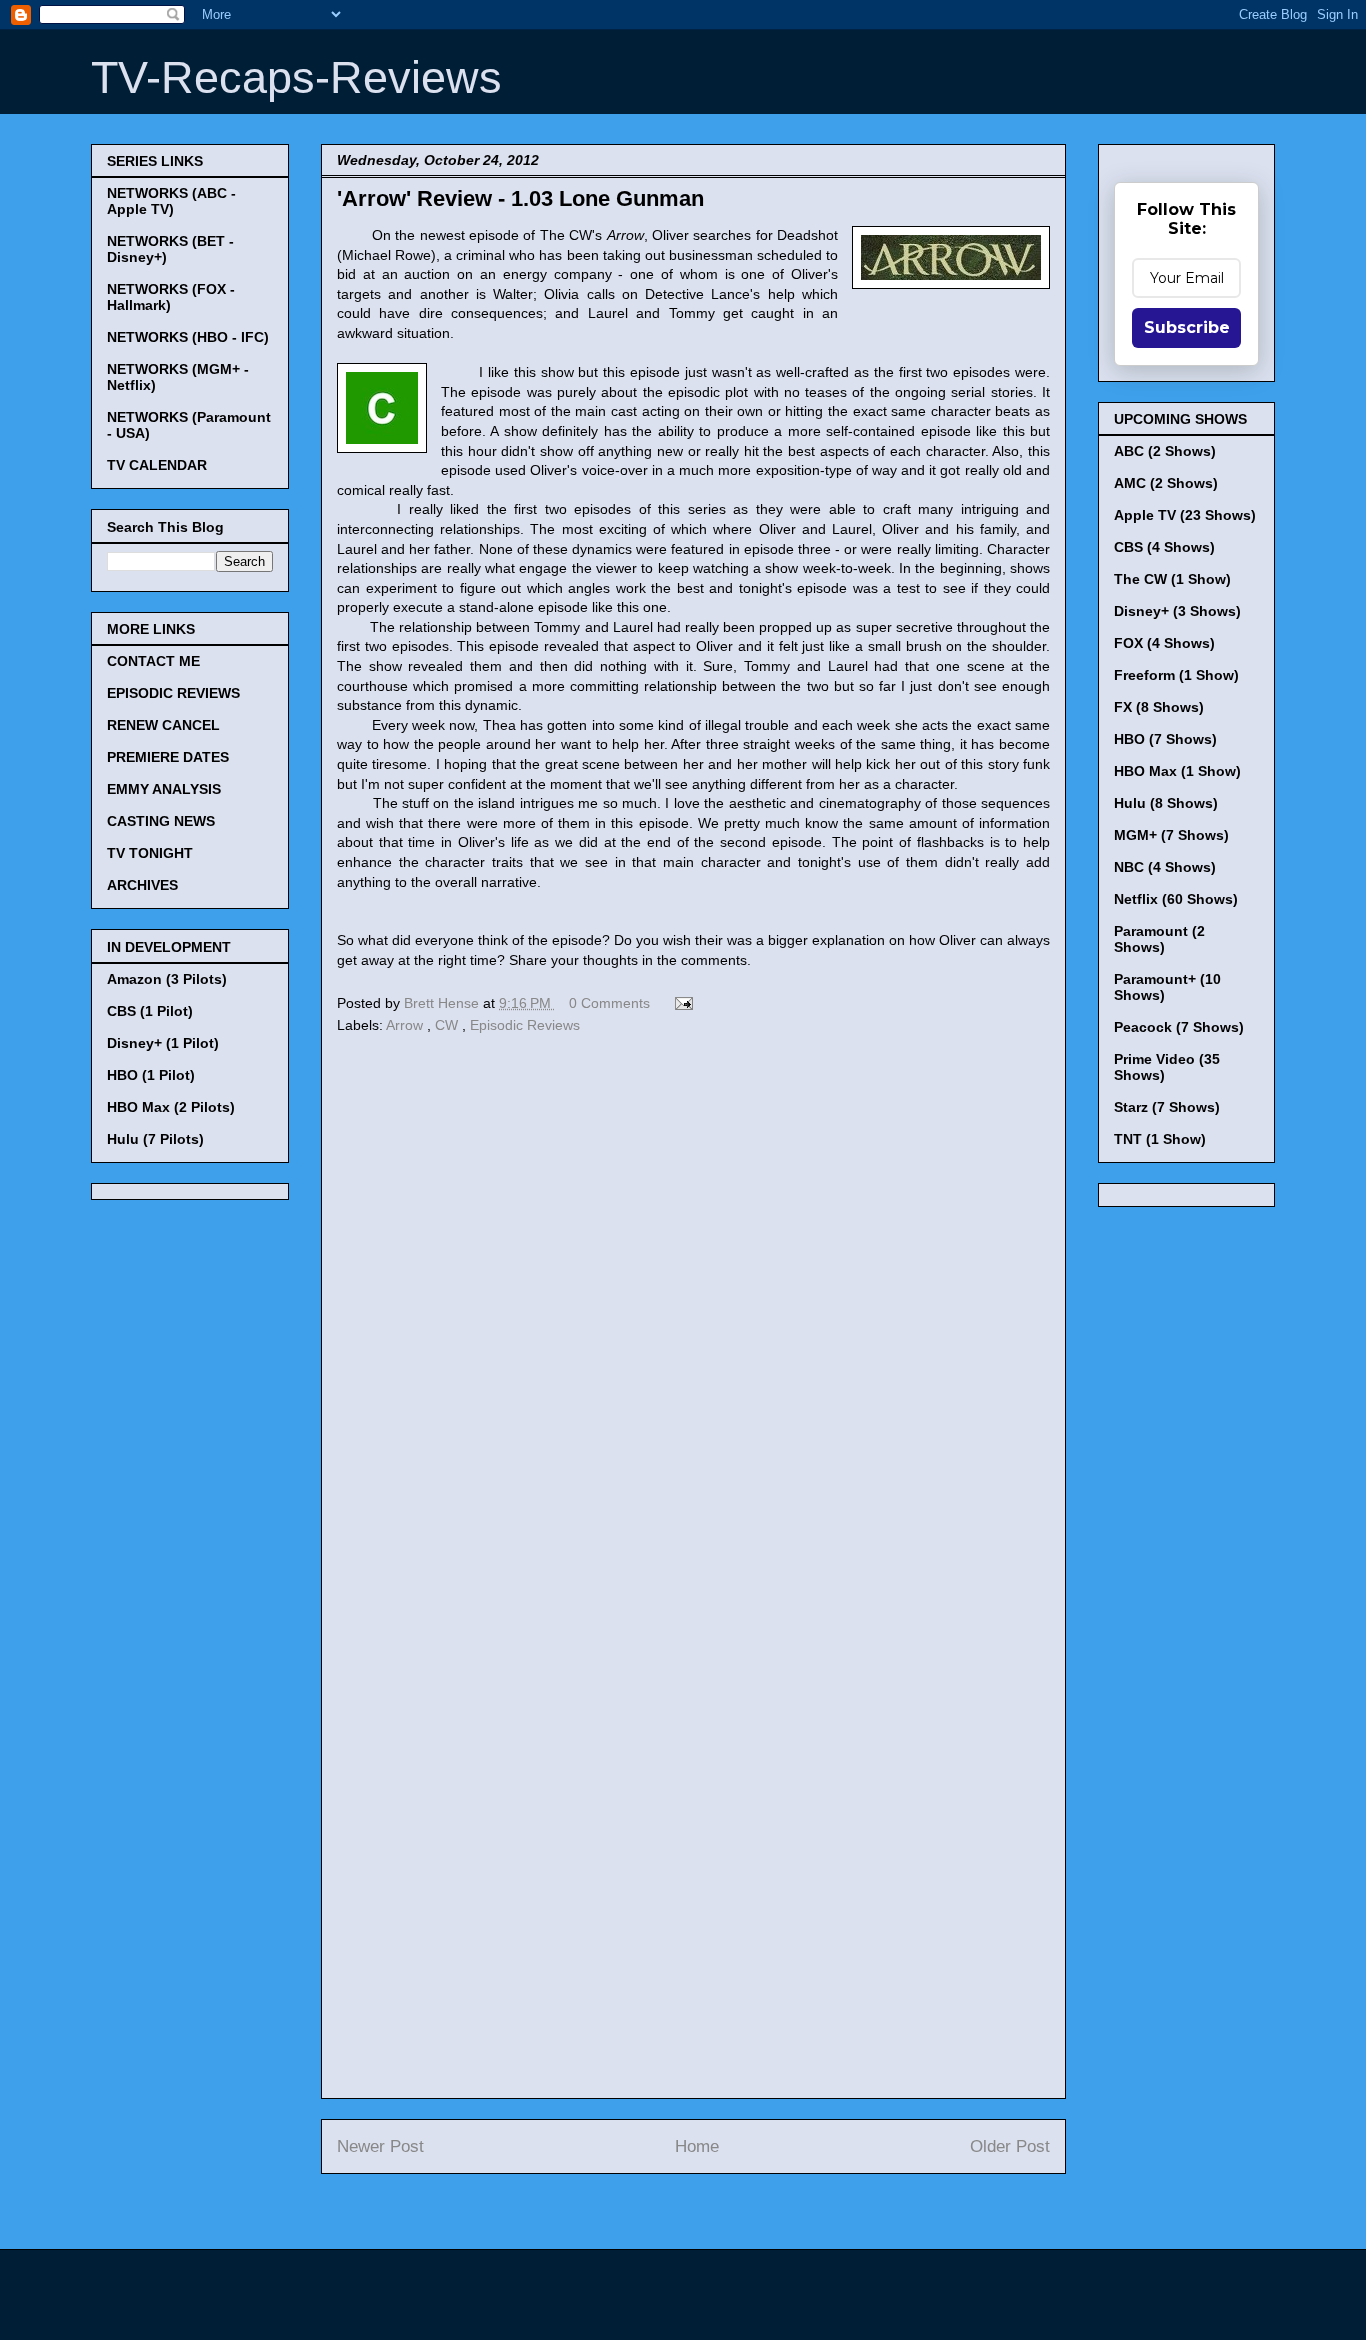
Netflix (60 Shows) (1176, 899)
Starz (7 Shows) (1167, 1107)
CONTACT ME (153, 661)
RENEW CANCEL (163, 725)
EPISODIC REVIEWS (173, 693)
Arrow (406, 1025)
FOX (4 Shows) (1164, 643)
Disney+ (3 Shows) (1177, 611)
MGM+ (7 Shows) (1171, 835)
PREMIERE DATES (168, 757)
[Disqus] (693, 1314)
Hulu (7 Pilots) (155, 1139)
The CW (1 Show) (1172, 579)
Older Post (1010, 2146)
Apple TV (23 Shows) (1185, 515)
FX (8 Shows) (1159, 707)
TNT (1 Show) (1160, 1139)
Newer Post (380, 2146)
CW (448, 1025)
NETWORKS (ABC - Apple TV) (171, 201)
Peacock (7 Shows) (1179, 1027)
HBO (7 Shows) (1165, 739)
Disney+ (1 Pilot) (163, 1043)
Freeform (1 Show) (1176, 675)
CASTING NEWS (161, 821)
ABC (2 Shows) (1165, 451)
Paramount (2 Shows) (1159, 939)
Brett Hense (443, 1003)
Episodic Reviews (525, 1025)
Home (697, 2146)
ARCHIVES (142, 885)
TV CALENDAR (157, 465)
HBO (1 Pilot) (151, 1075)
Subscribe (1187, 327)
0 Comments (609, 1003)
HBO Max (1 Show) (1177, 771)
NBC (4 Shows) (1165, 867)
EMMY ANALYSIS (164, 789)
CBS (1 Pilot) (150, 1011)
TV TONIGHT (150, 853)
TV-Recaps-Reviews (296, 77)
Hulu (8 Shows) (1166, 803)
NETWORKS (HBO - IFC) (188, 337)
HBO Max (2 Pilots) (171, 1107)
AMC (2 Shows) (1166, 483)
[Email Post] (680, 1003)
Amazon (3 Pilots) (167, 979)
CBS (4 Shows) (1164, 547)
